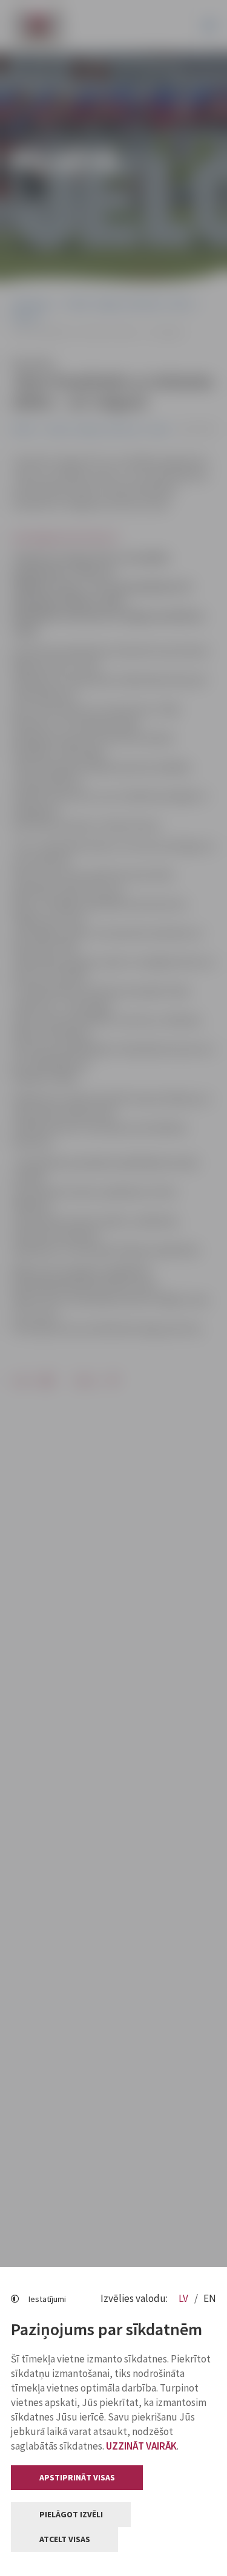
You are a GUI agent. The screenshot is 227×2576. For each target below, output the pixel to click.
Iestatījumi (47, 2299)
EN (210, 2298)
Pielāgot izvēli (71, 2514)
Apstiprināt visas (77, 2477)
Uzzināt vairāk (141, 2446)
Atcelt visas (65, 2539)
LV (184, 2298)
